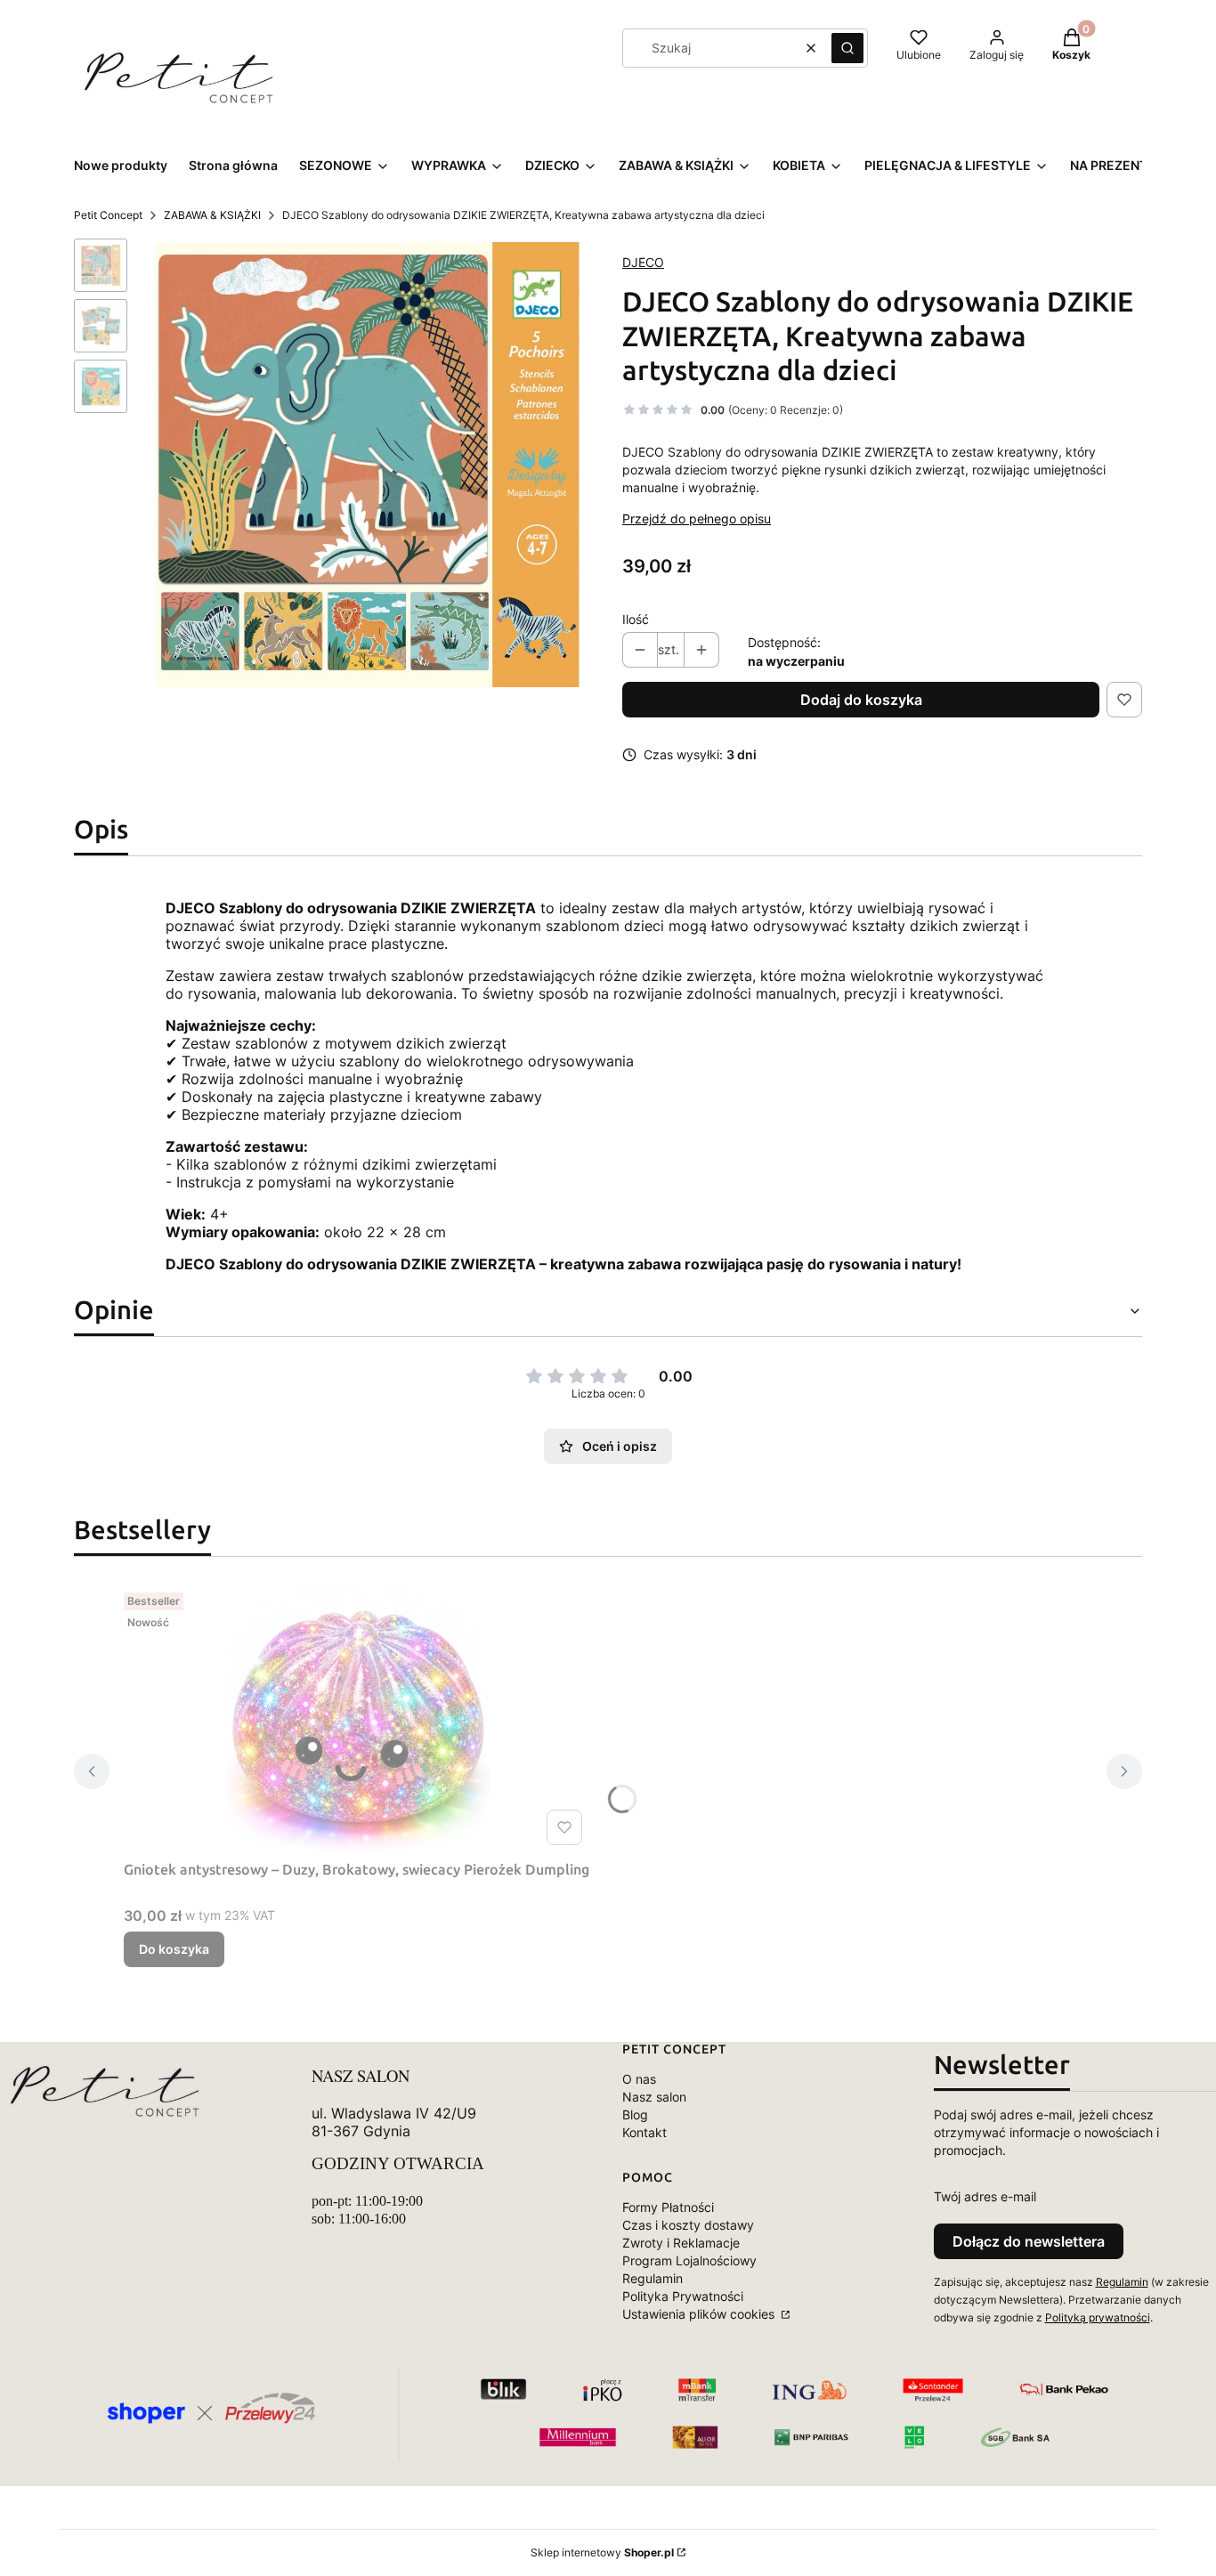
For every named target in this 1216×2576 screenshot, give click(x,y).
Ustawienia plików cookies (700, 2314)
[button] (847, 48)
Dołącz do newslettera (1029, 2241)
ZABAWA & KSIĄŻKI (212, 215)
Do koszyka (174, 1949)
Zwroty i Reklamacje (681, 2243)
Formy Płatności (668, 2207)
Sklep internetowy (602, 2552)
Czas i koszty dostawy (688, 2225)
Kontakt (644, 2132)
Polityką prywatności (1098, 2317)
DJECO (643, 262)
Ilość (636, 619)
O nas (639, 2079)
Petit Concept (108, 215)
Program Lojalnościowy (689, 2260)
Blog (635, 2114)
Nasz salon (654, 2097)
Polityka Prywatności (683, 2296)
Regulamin (653, 2278)
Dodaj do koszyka (861, 700)
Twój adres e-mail (985, 2196)
